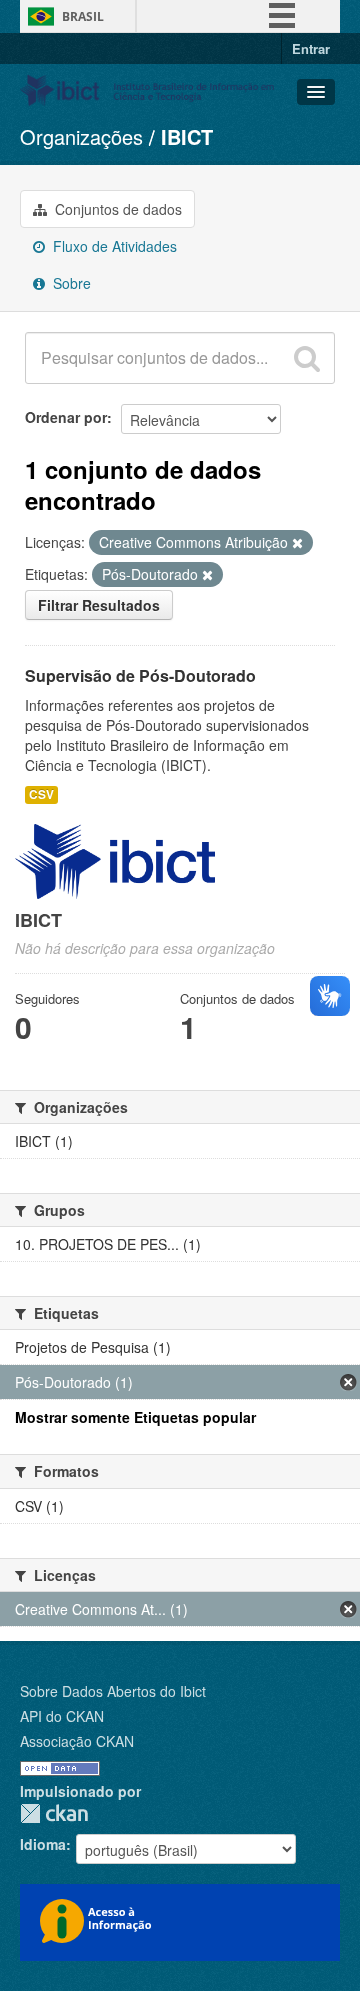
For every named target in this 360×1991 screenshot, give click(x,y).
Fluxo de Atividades (113, 246)
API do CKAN (62, 1716)
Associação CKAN (77, 1741)
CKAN (54, 1813)
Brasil (83, 16)
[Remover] (297, 543)
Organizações (81, 136)
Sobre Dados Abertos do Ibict (113, 1691)
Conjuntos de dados (116, 209)
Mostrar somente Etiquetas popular (135, 1417)
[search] (307, 358)
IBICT (187, 136)
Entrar (311, 48)
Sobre (70, 283)
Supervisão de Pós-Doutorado (140, 675)
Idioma (43, 1844)
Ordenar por (66, 417)
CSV (41, 794)
